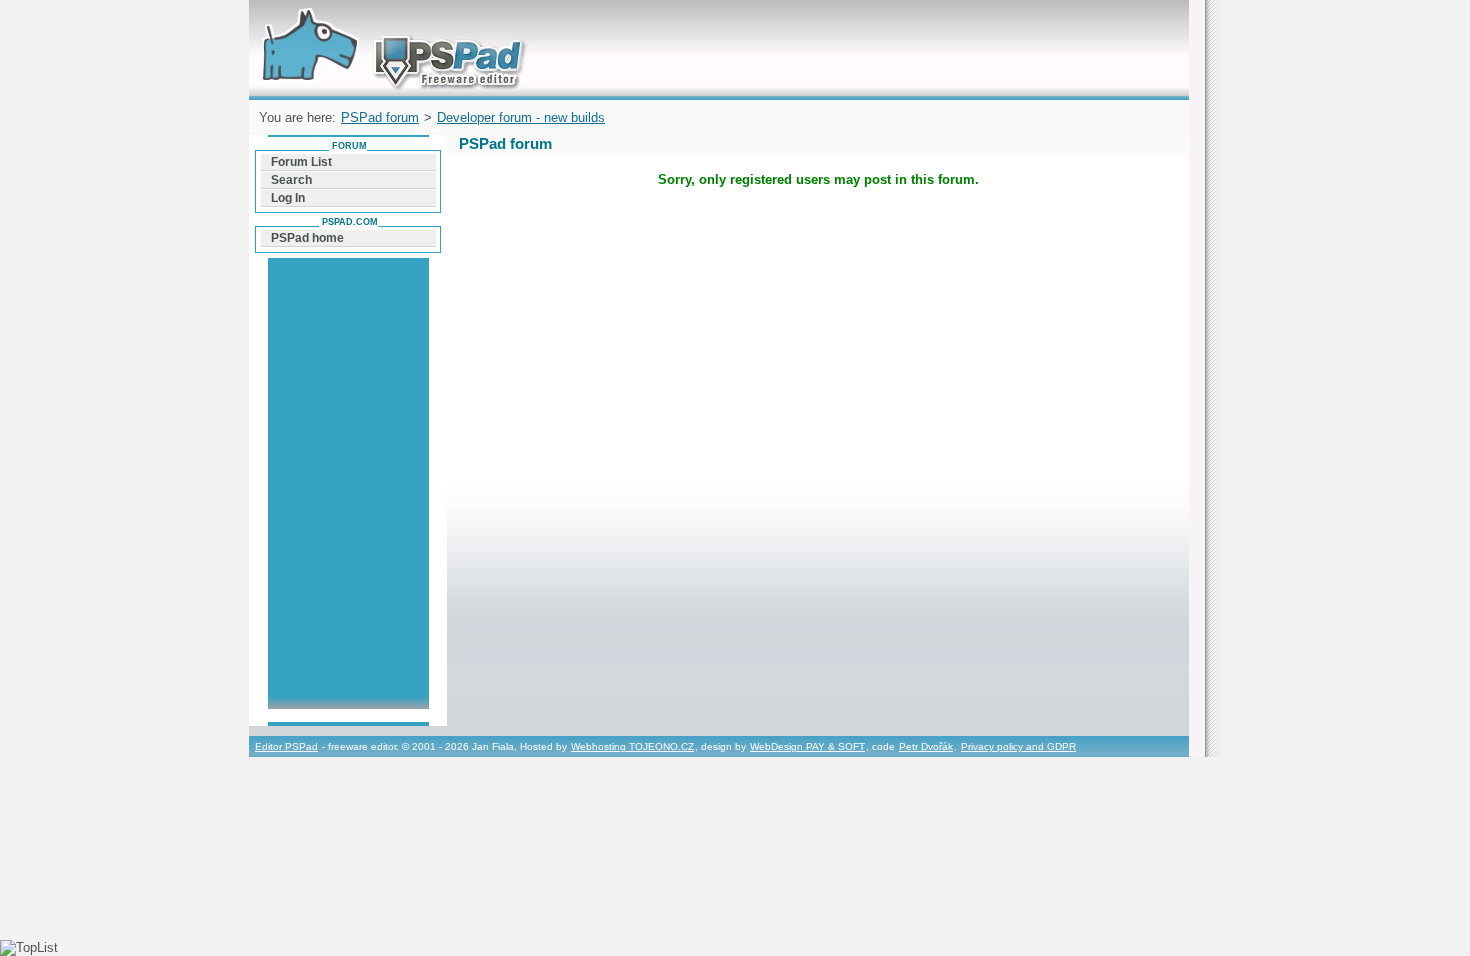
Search (291, 180)
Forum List (301, 162)
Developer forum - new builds (521, 117)
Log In (288, 198)
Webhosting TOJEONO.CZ (632, 746)
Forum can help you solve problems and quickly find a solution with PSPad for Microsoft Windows (388, 23)
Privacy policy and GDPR (1018, 746)
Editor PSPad (286, 746)
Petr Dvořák (926, 746)
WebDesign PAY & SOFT (807, 746)
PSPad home (307, 238)
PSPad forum (380, 117)
